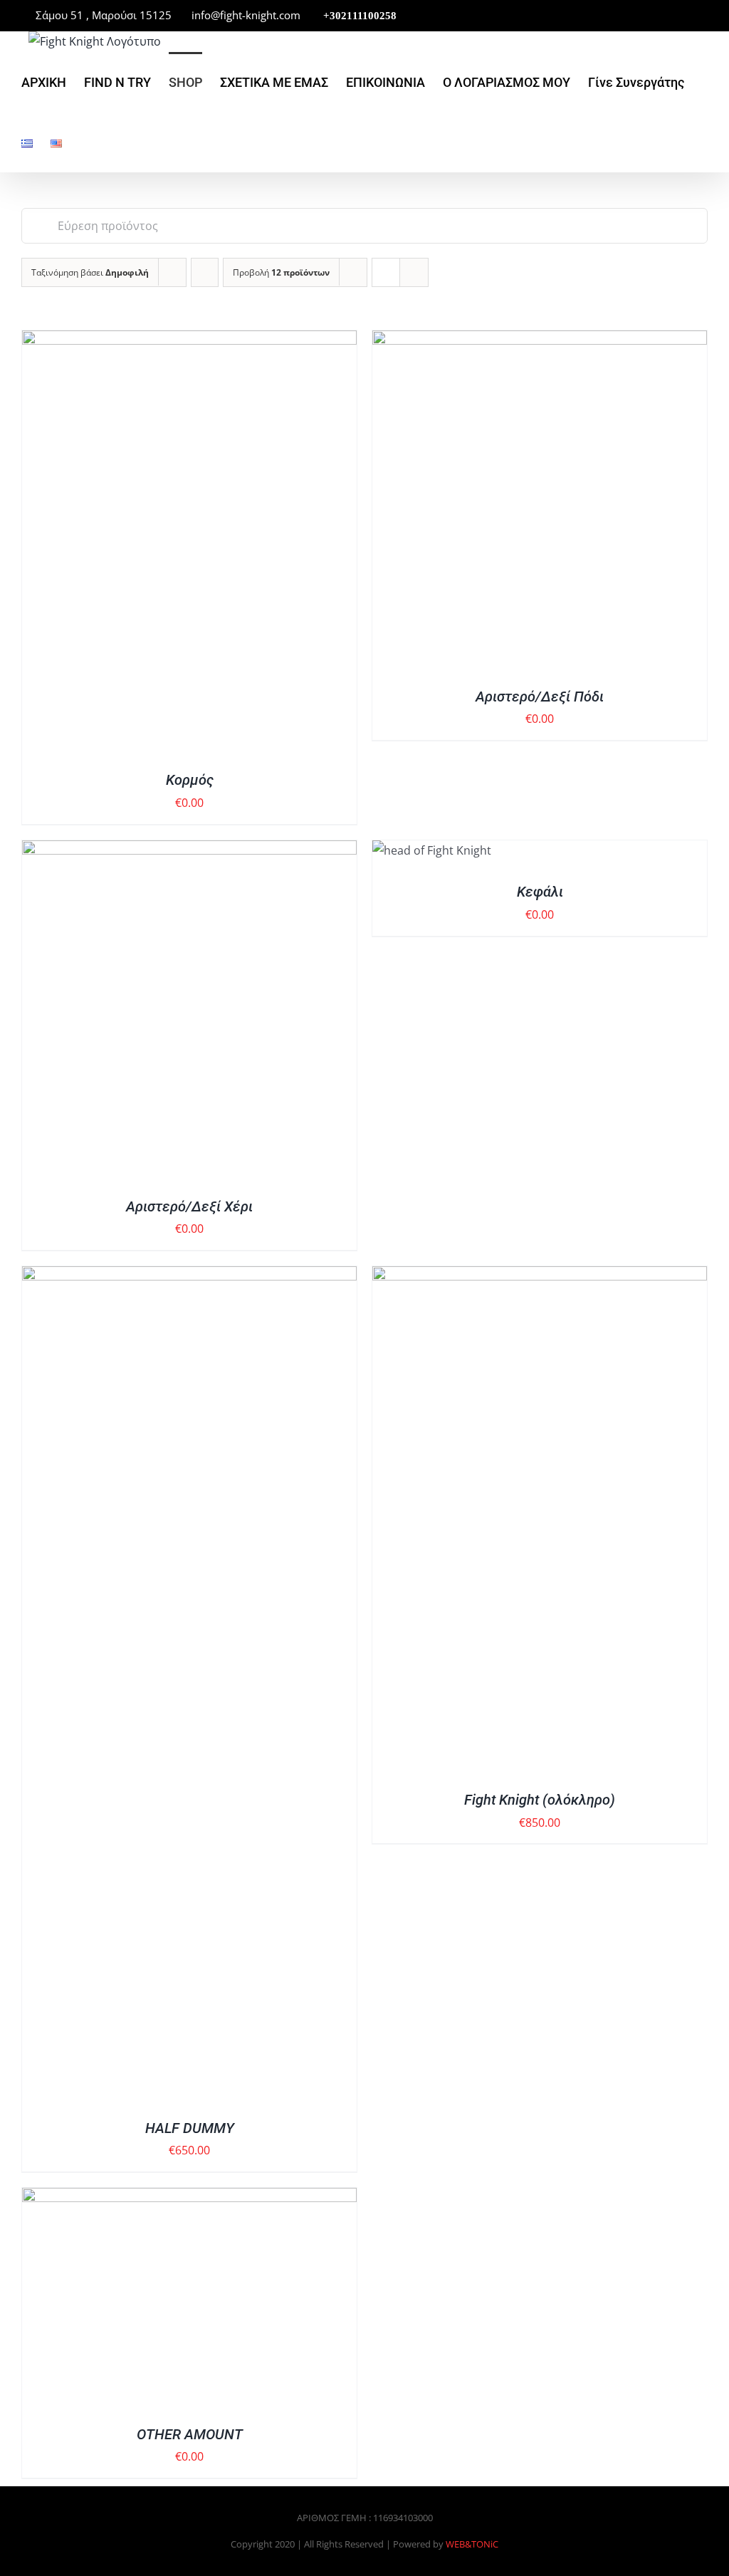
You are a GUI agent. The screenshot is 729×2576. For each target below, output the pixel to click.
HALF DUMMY (190, 2128)
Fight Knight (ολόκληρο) (540, 1800)
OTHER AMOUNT (190, 2434)
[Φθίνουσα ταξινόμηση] (205, 272)
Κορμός (190, 780)
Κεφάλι (540, 892)
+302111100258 (358, 16)
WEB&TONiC (472, 2544)
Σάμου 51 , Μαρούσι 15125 (104, 15)
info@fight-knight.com (245, 15)
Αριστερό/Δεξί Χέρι (189, 1206)
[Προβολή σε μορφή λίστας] (414, 272)
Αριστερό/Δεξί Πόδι (540, 697)
